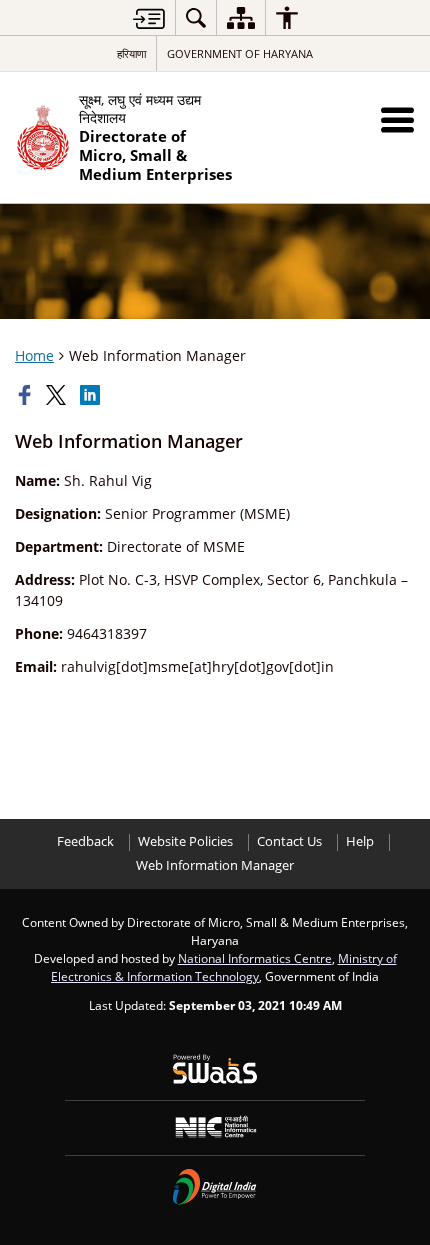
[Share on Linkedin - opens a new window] (92, 395)
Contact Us (289, 841)
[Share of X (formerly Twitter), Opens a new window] (58, 395)
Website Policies (185, 841)
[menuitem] (196, 17)
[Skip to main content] (149, 18)
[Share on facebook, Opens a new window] (27, 395)
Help (360, 841)
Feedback (85, 841)
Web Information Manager (215, 865)
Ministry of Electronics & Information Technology (224, 967)
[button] (397, 119)
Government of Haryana (240, 53)
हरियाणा (131, 53)
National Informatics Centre (255, 958)
